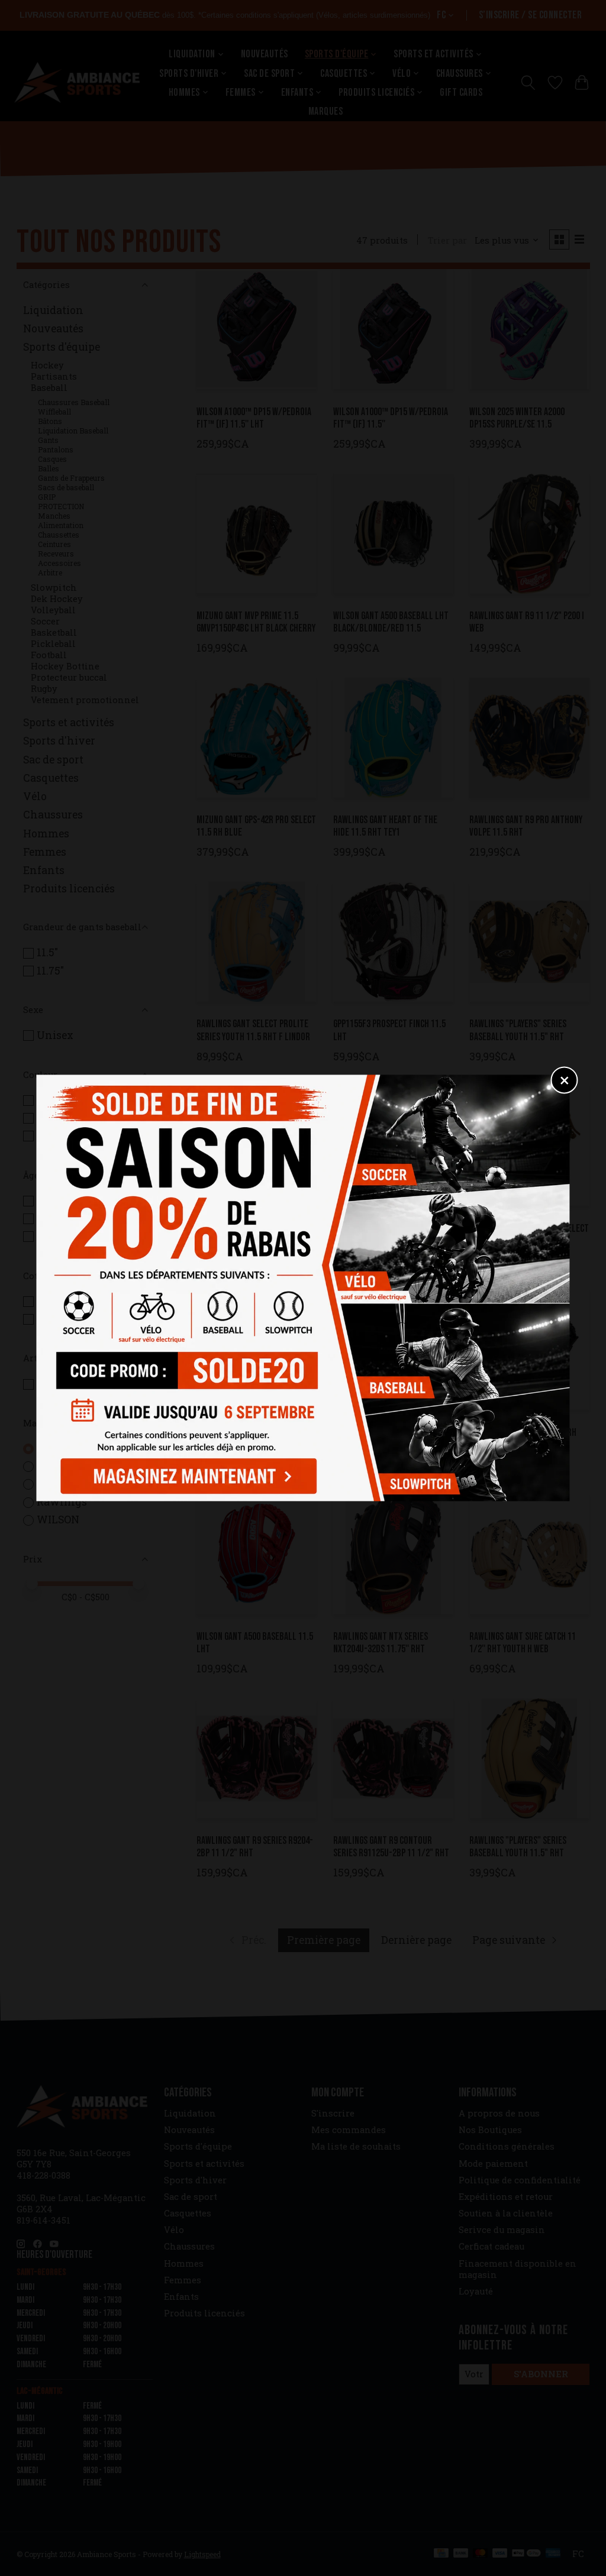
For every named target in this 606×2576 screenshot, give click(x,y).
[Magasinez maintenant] (186, 1474)
